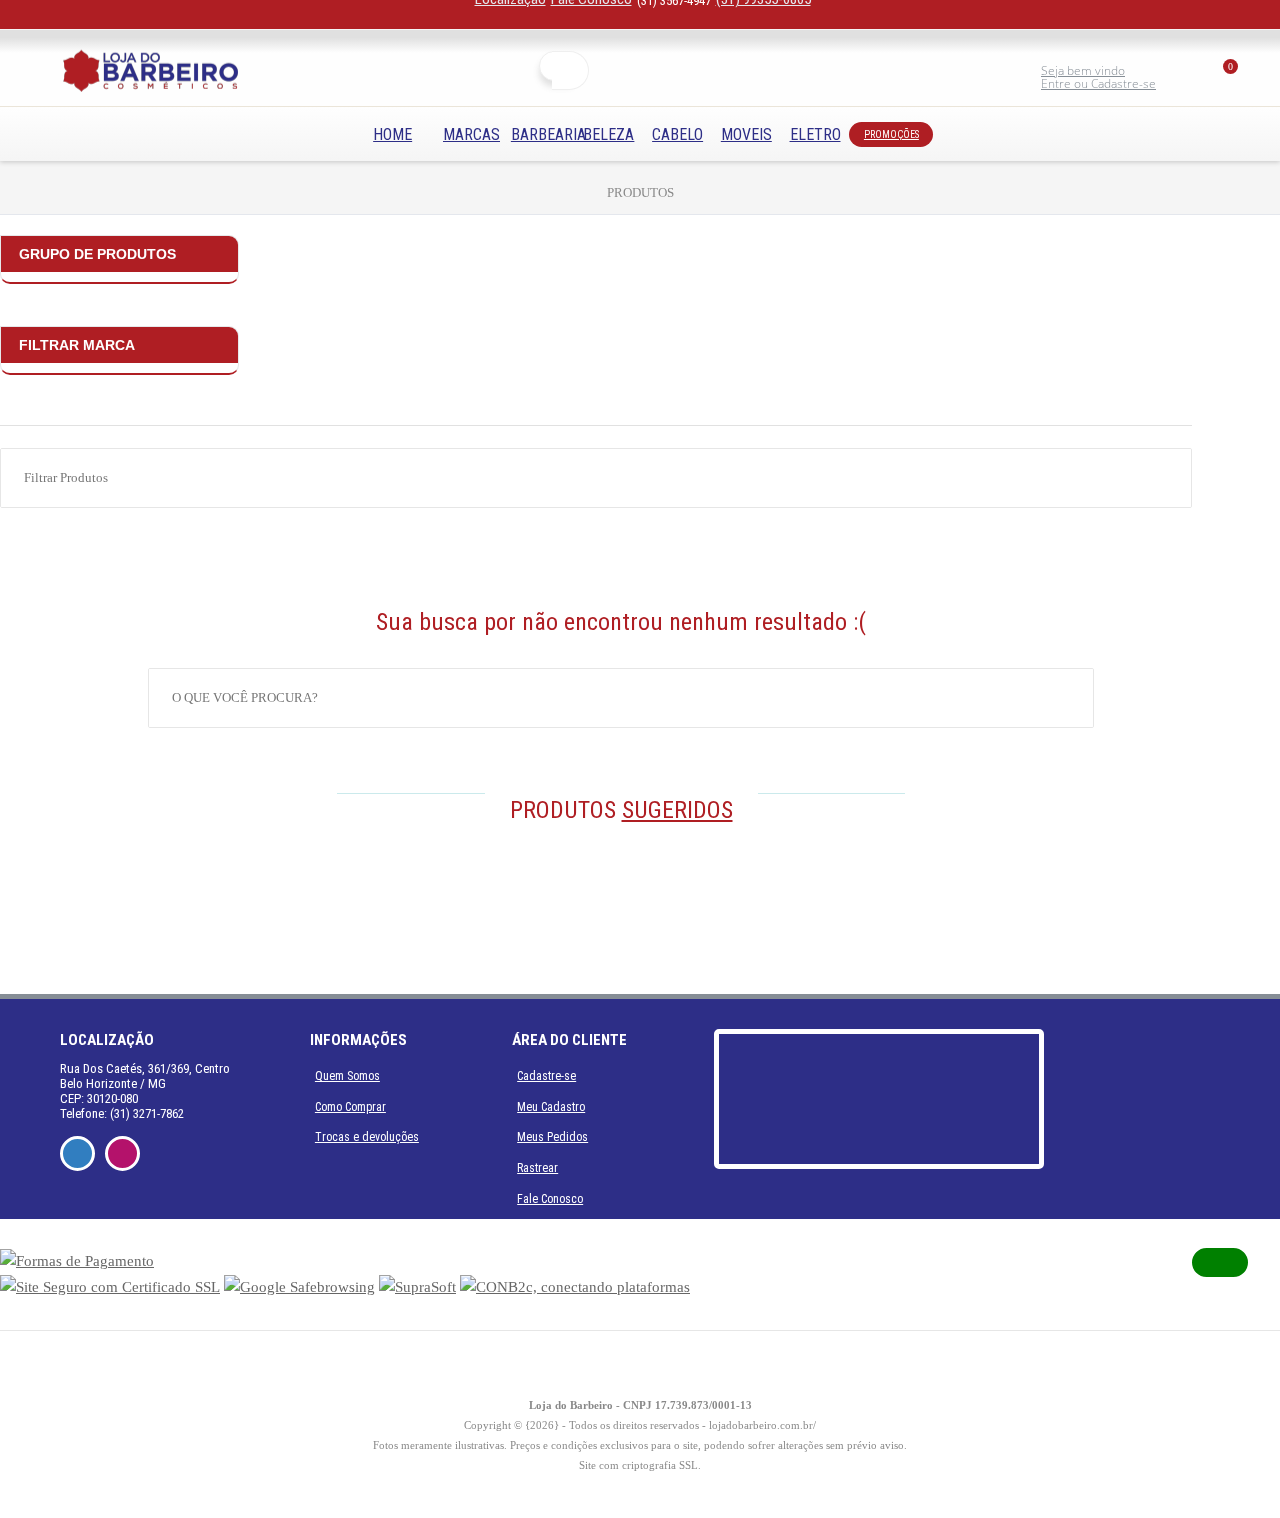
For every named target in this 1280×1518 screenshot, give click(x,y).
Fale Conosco (550, 1199)
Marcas (471, 134)
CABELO (677, 134)
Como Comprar (350, 1107)
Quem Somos (347, 1076)
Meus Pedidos (552, 1137)
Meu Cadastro (551, 1107)
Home (392, 134)
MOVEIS (746, 134)
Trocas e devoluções (367, 1137)
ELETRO (815, 134)
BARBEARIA (548, 134)
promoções (891, 134)
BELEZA (608, 134)
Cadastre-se (546, 1076)
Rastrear (537, 1168)
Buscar (570, 70)
